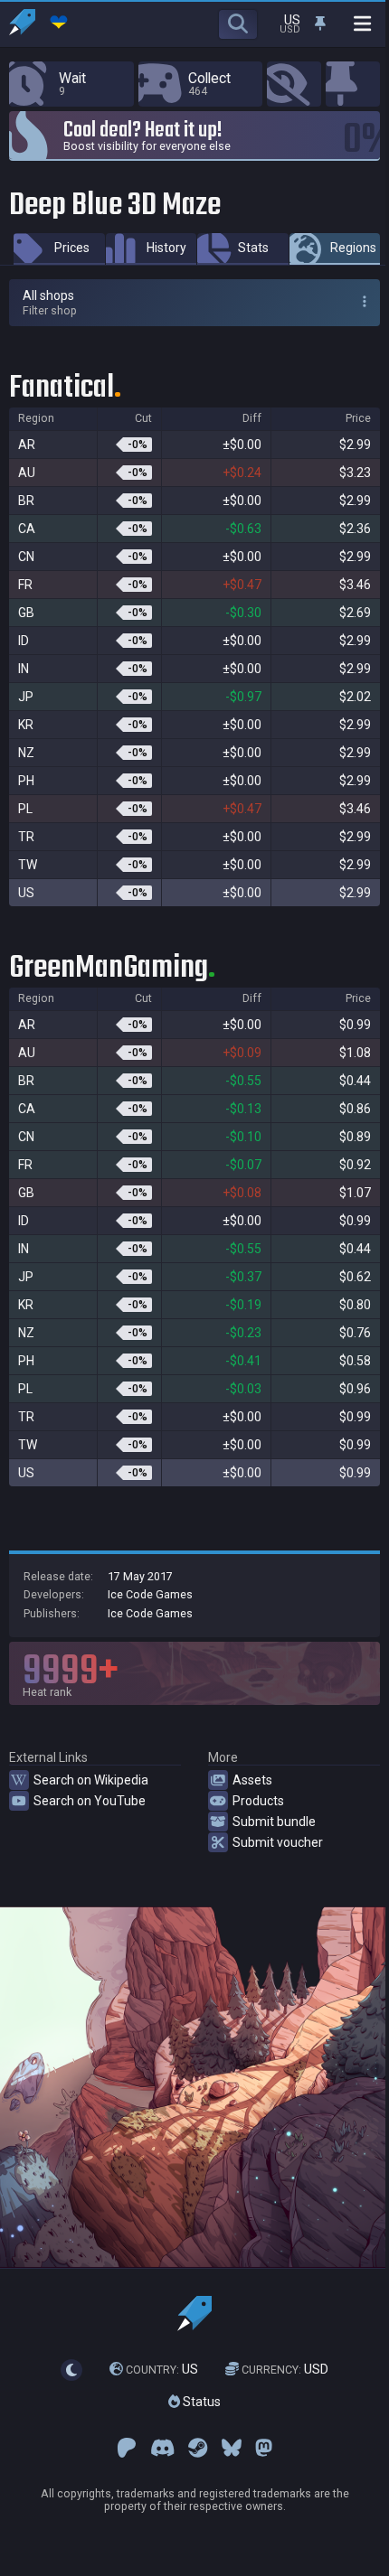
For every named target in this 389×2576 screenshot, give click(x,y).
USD (285, 2369)
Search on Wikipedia (91, 1780)
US (162, 2369)
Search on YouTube (90, 1801)
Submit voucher (278, 1842)
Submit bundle (274, 1822)
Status (200, 2402)
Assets (252, 1780)
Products (258, 1801)
